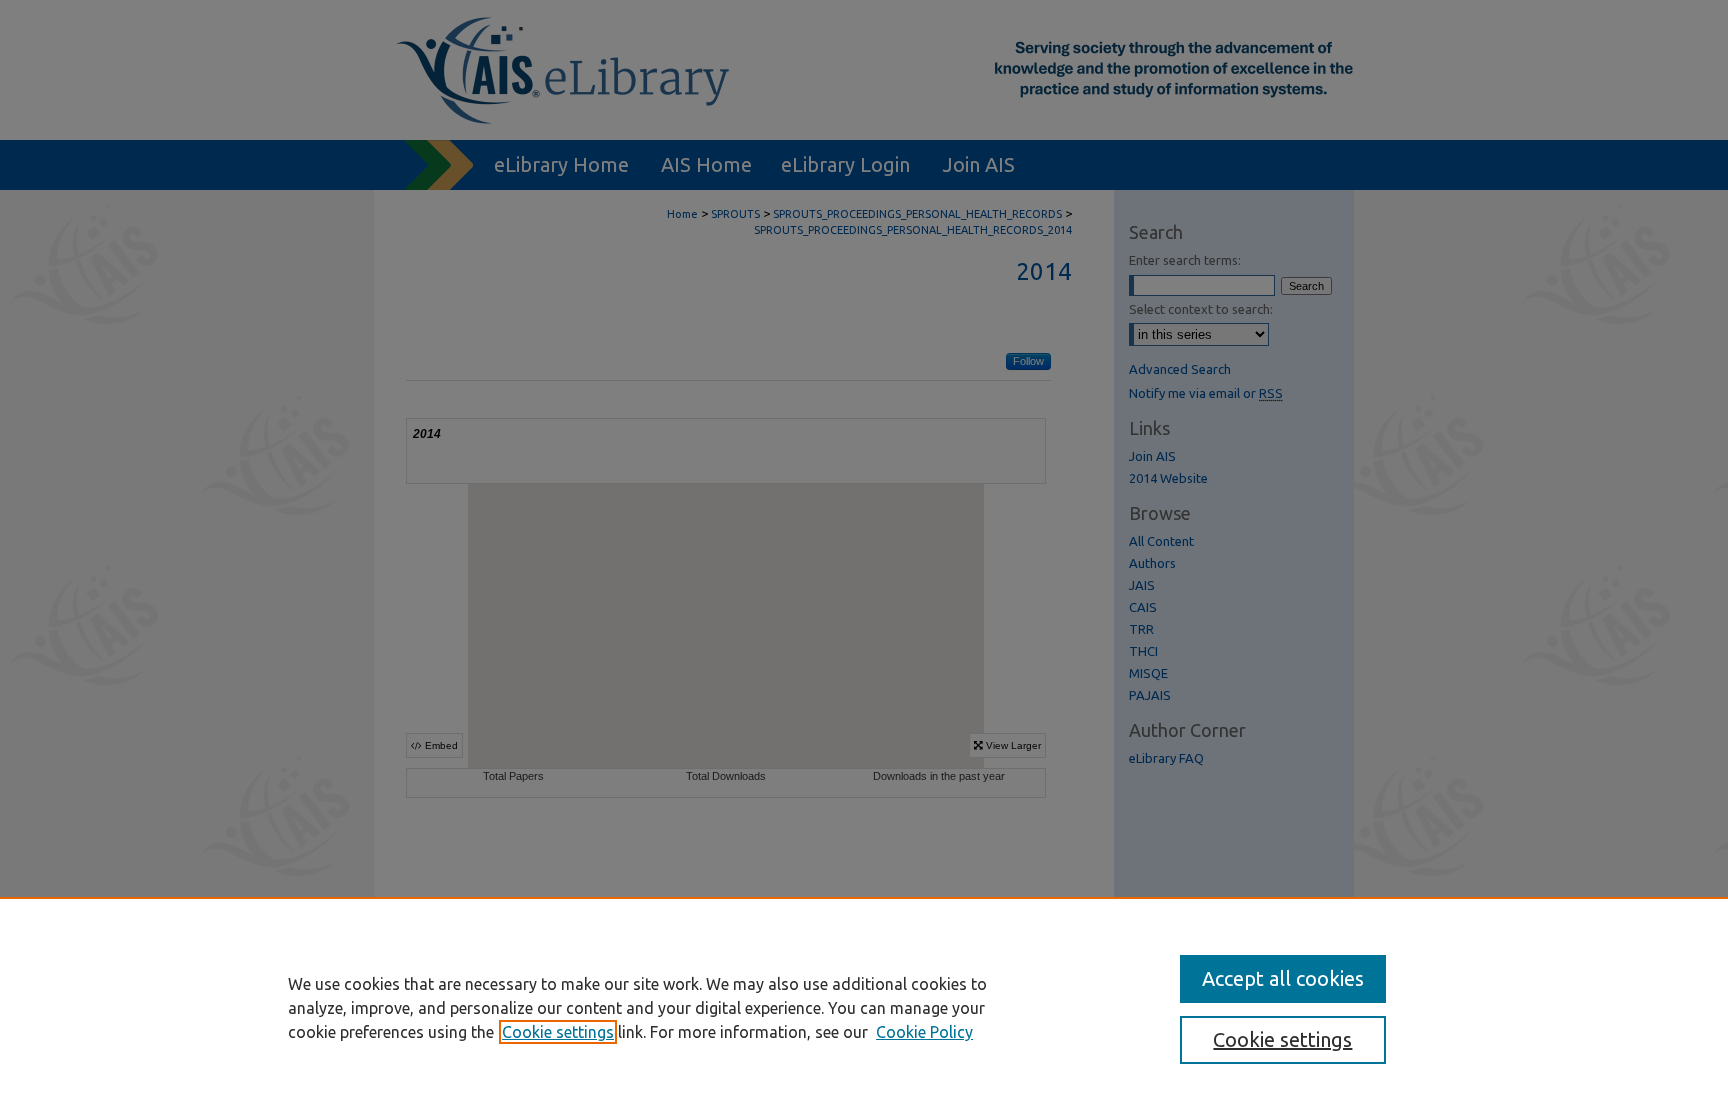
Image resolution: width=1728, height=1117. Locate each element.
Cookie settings (558, 1032)
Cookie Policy (924, 1032)
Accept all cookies (1283, 978)
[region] (864, 1007)
